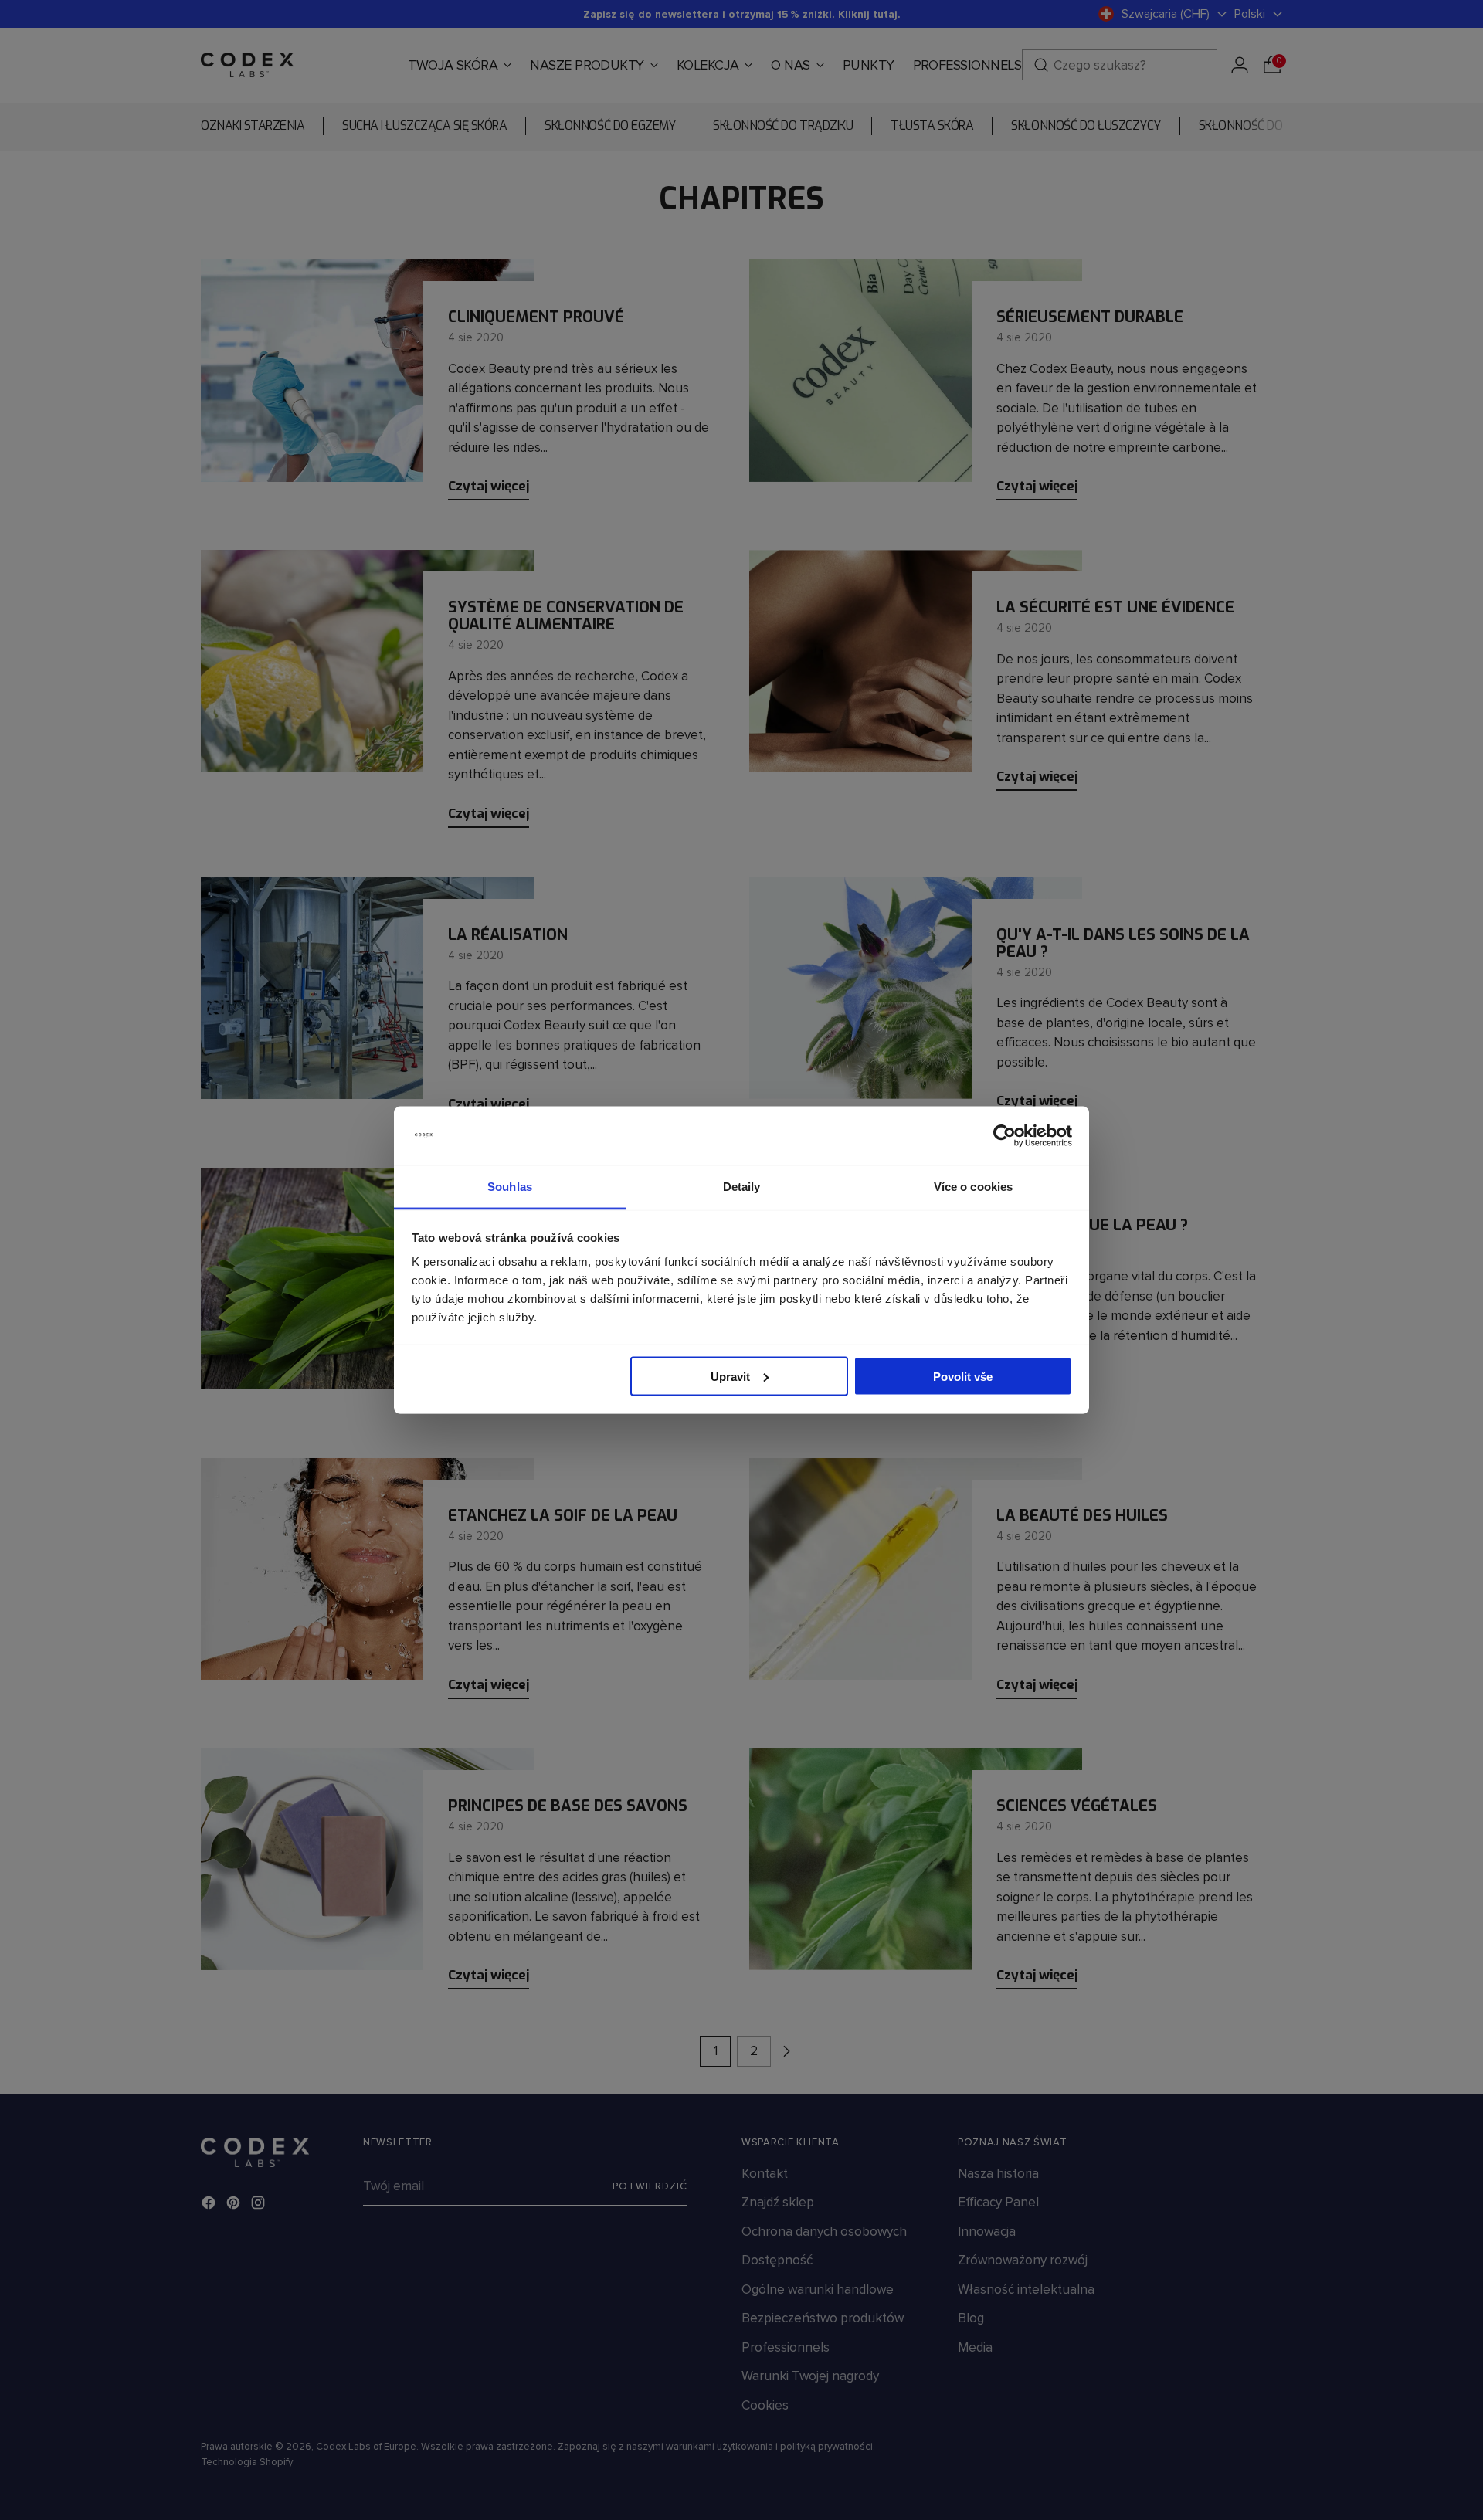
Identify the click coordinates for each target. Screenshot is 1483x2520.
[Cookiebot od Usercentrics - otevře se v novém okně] (1005, 1136)
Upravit (730, 1376)
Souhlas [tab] (510, 1187)
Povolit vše (963, 1376)
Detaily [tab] (742, 1187)
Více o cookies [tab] (973, 1187)
